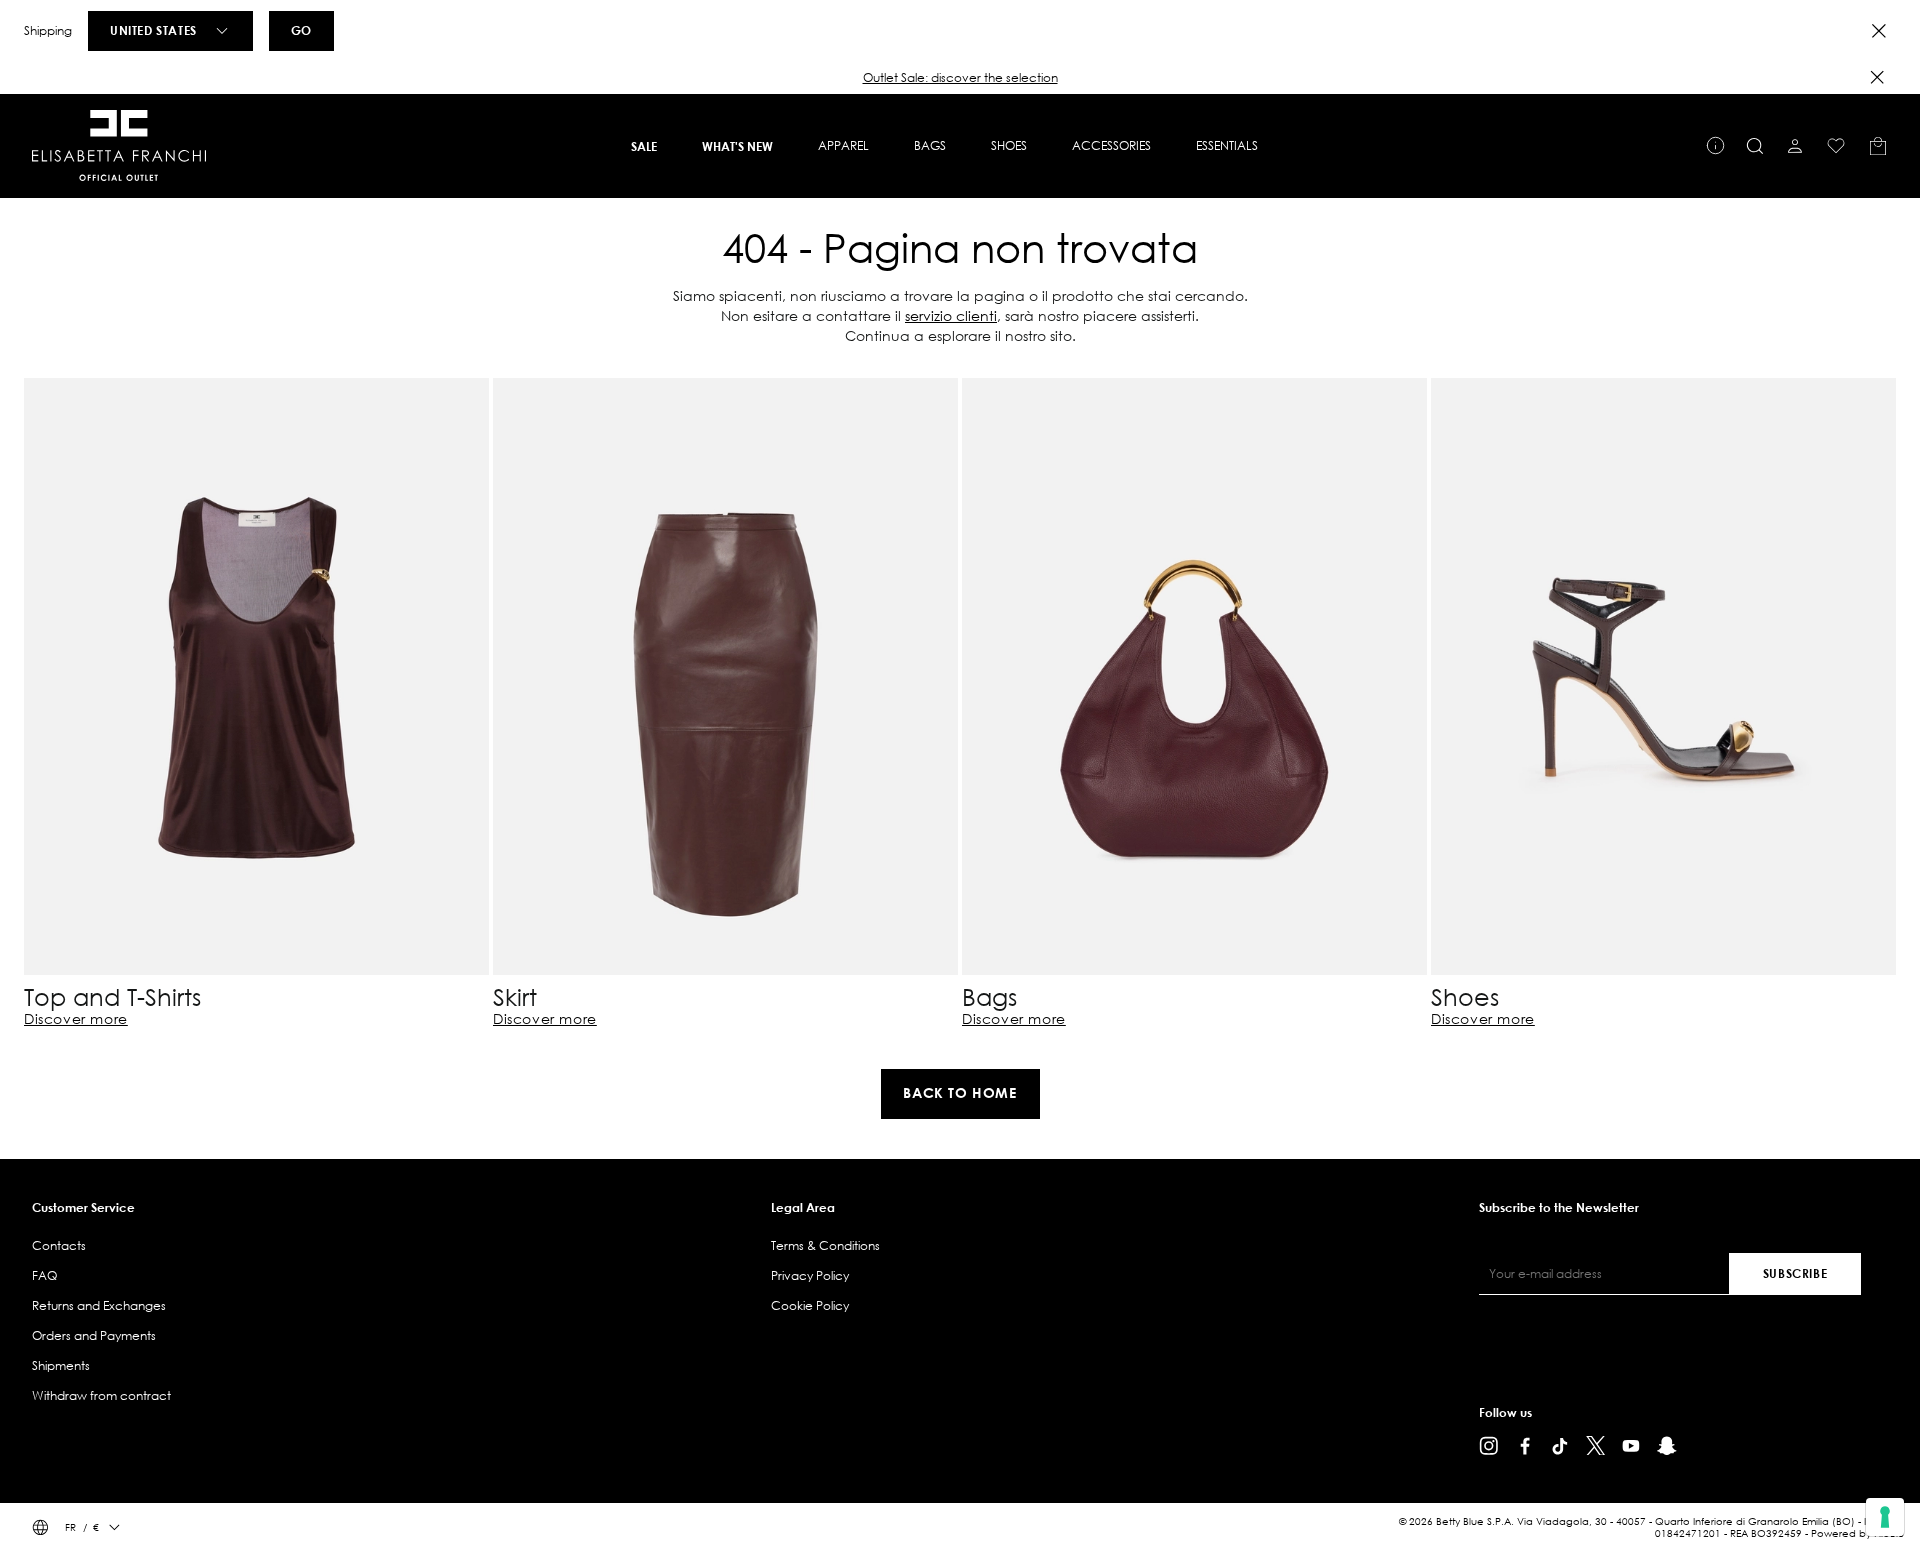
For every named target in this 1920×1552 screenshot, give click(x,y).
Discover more (76, 1019)
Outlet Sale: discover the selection (960, 77)
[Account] (1795, 146)
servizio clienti (951, 315)
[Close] (1879, 31)
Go (301, 30)
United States (153, 30)
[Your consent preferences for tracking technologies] (1885, 1517)
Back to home (959, 1092)
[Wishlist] (1836, 146)
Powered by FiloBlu (1857, 1533)
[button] (960, 78)
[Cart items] (1878, 146)
